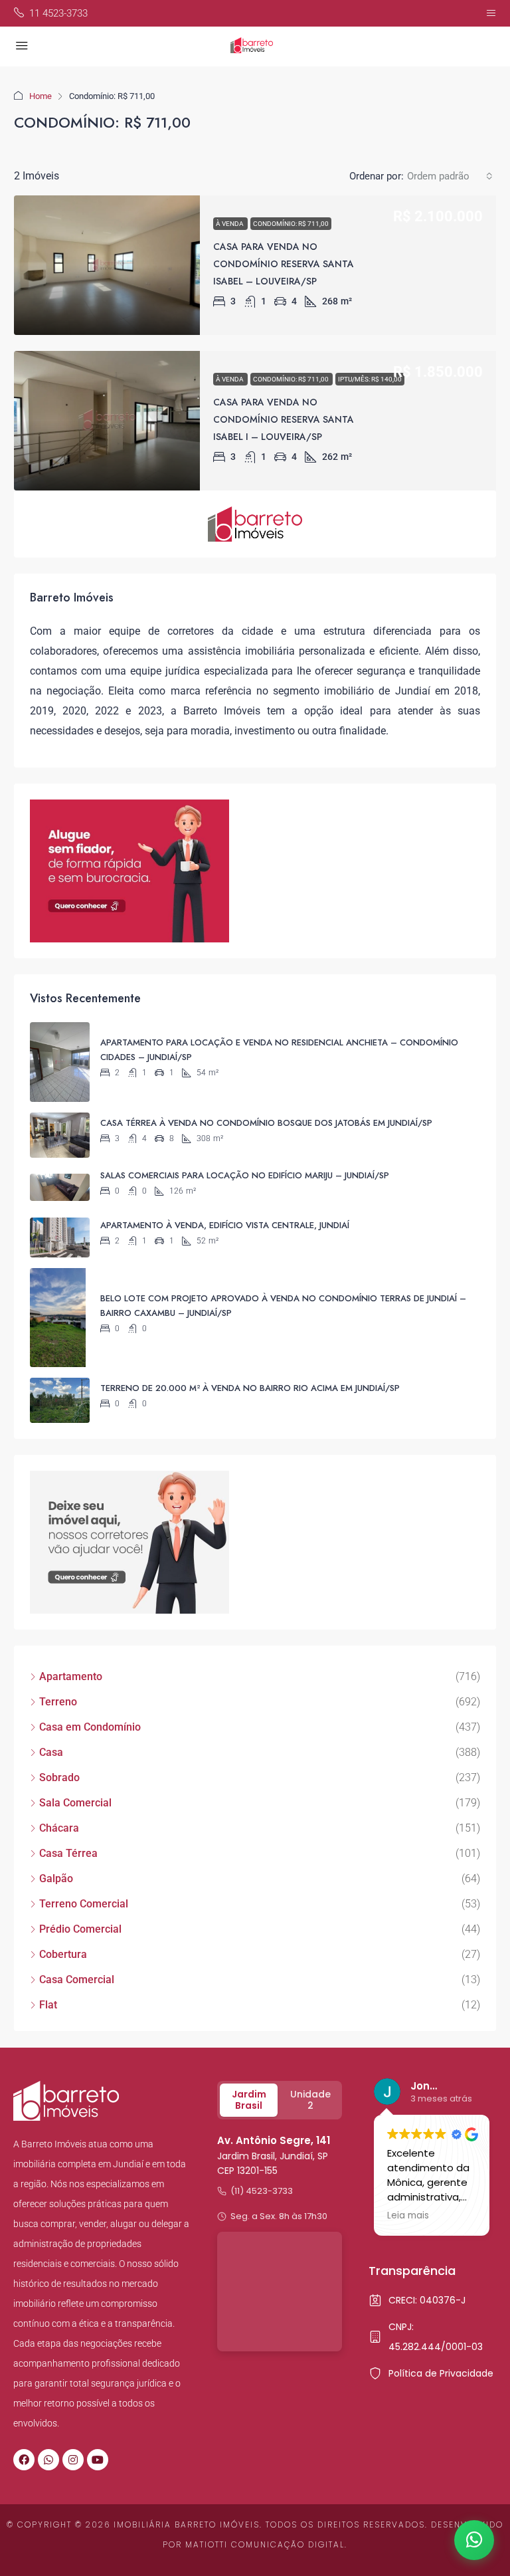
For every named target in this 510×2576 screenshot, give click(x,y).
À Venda (230, 224)
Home (41, 96)
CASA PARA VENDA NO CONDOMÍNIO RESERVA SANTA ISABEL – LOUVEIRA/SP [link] (284, 264)
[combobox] (450, 176)
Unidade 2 (310, 2100)
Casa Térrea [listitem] (68, 1853)
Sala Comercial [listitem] (75, 1803)
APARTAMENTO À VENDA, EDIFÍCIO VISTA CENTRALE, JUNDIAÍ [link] (225, 1225)
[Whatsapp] (48, 2460)
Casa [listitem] (51, 1752)
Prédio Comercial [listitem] (80, 1929)
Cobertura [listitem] (63, 1954)
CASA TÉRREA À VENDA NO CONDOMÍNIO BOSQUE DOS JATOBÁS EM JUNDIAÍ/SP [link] (266, 1123)
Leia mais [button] (408, 2216)
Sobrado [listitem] (59, 1777)
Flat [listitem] (48, 2005)
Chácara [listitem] (59, 1828)
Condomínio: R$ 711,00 (291, 224)
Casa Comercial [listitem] (77, 1980)
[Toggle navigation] (491, 13)
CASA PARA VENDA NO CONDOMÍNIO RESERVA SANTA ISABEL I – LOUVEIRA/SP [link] (284, 419)
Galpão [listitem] (56, 1878)
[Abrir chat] (474, 2540)
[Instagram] (73, 2460)
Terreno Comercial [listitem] (84, 1904)
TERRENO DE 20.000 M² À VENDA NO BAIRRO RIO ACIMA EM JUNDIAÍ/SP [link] (250, 1388)
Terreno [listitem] (58, 1702)
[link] (107, 265)
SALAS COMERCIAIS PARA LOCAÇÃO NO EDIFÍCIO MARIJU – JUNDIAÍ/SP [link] (245, 1175)
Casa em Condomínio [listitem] (90, 1727)
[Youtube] (98, 2460)
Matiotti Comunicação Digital (265, 2544)
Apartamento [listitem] (71, 1676)
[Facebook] (24, 2460)
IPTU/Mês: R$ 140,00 (370, 379)
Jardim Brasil (249, 2100)
